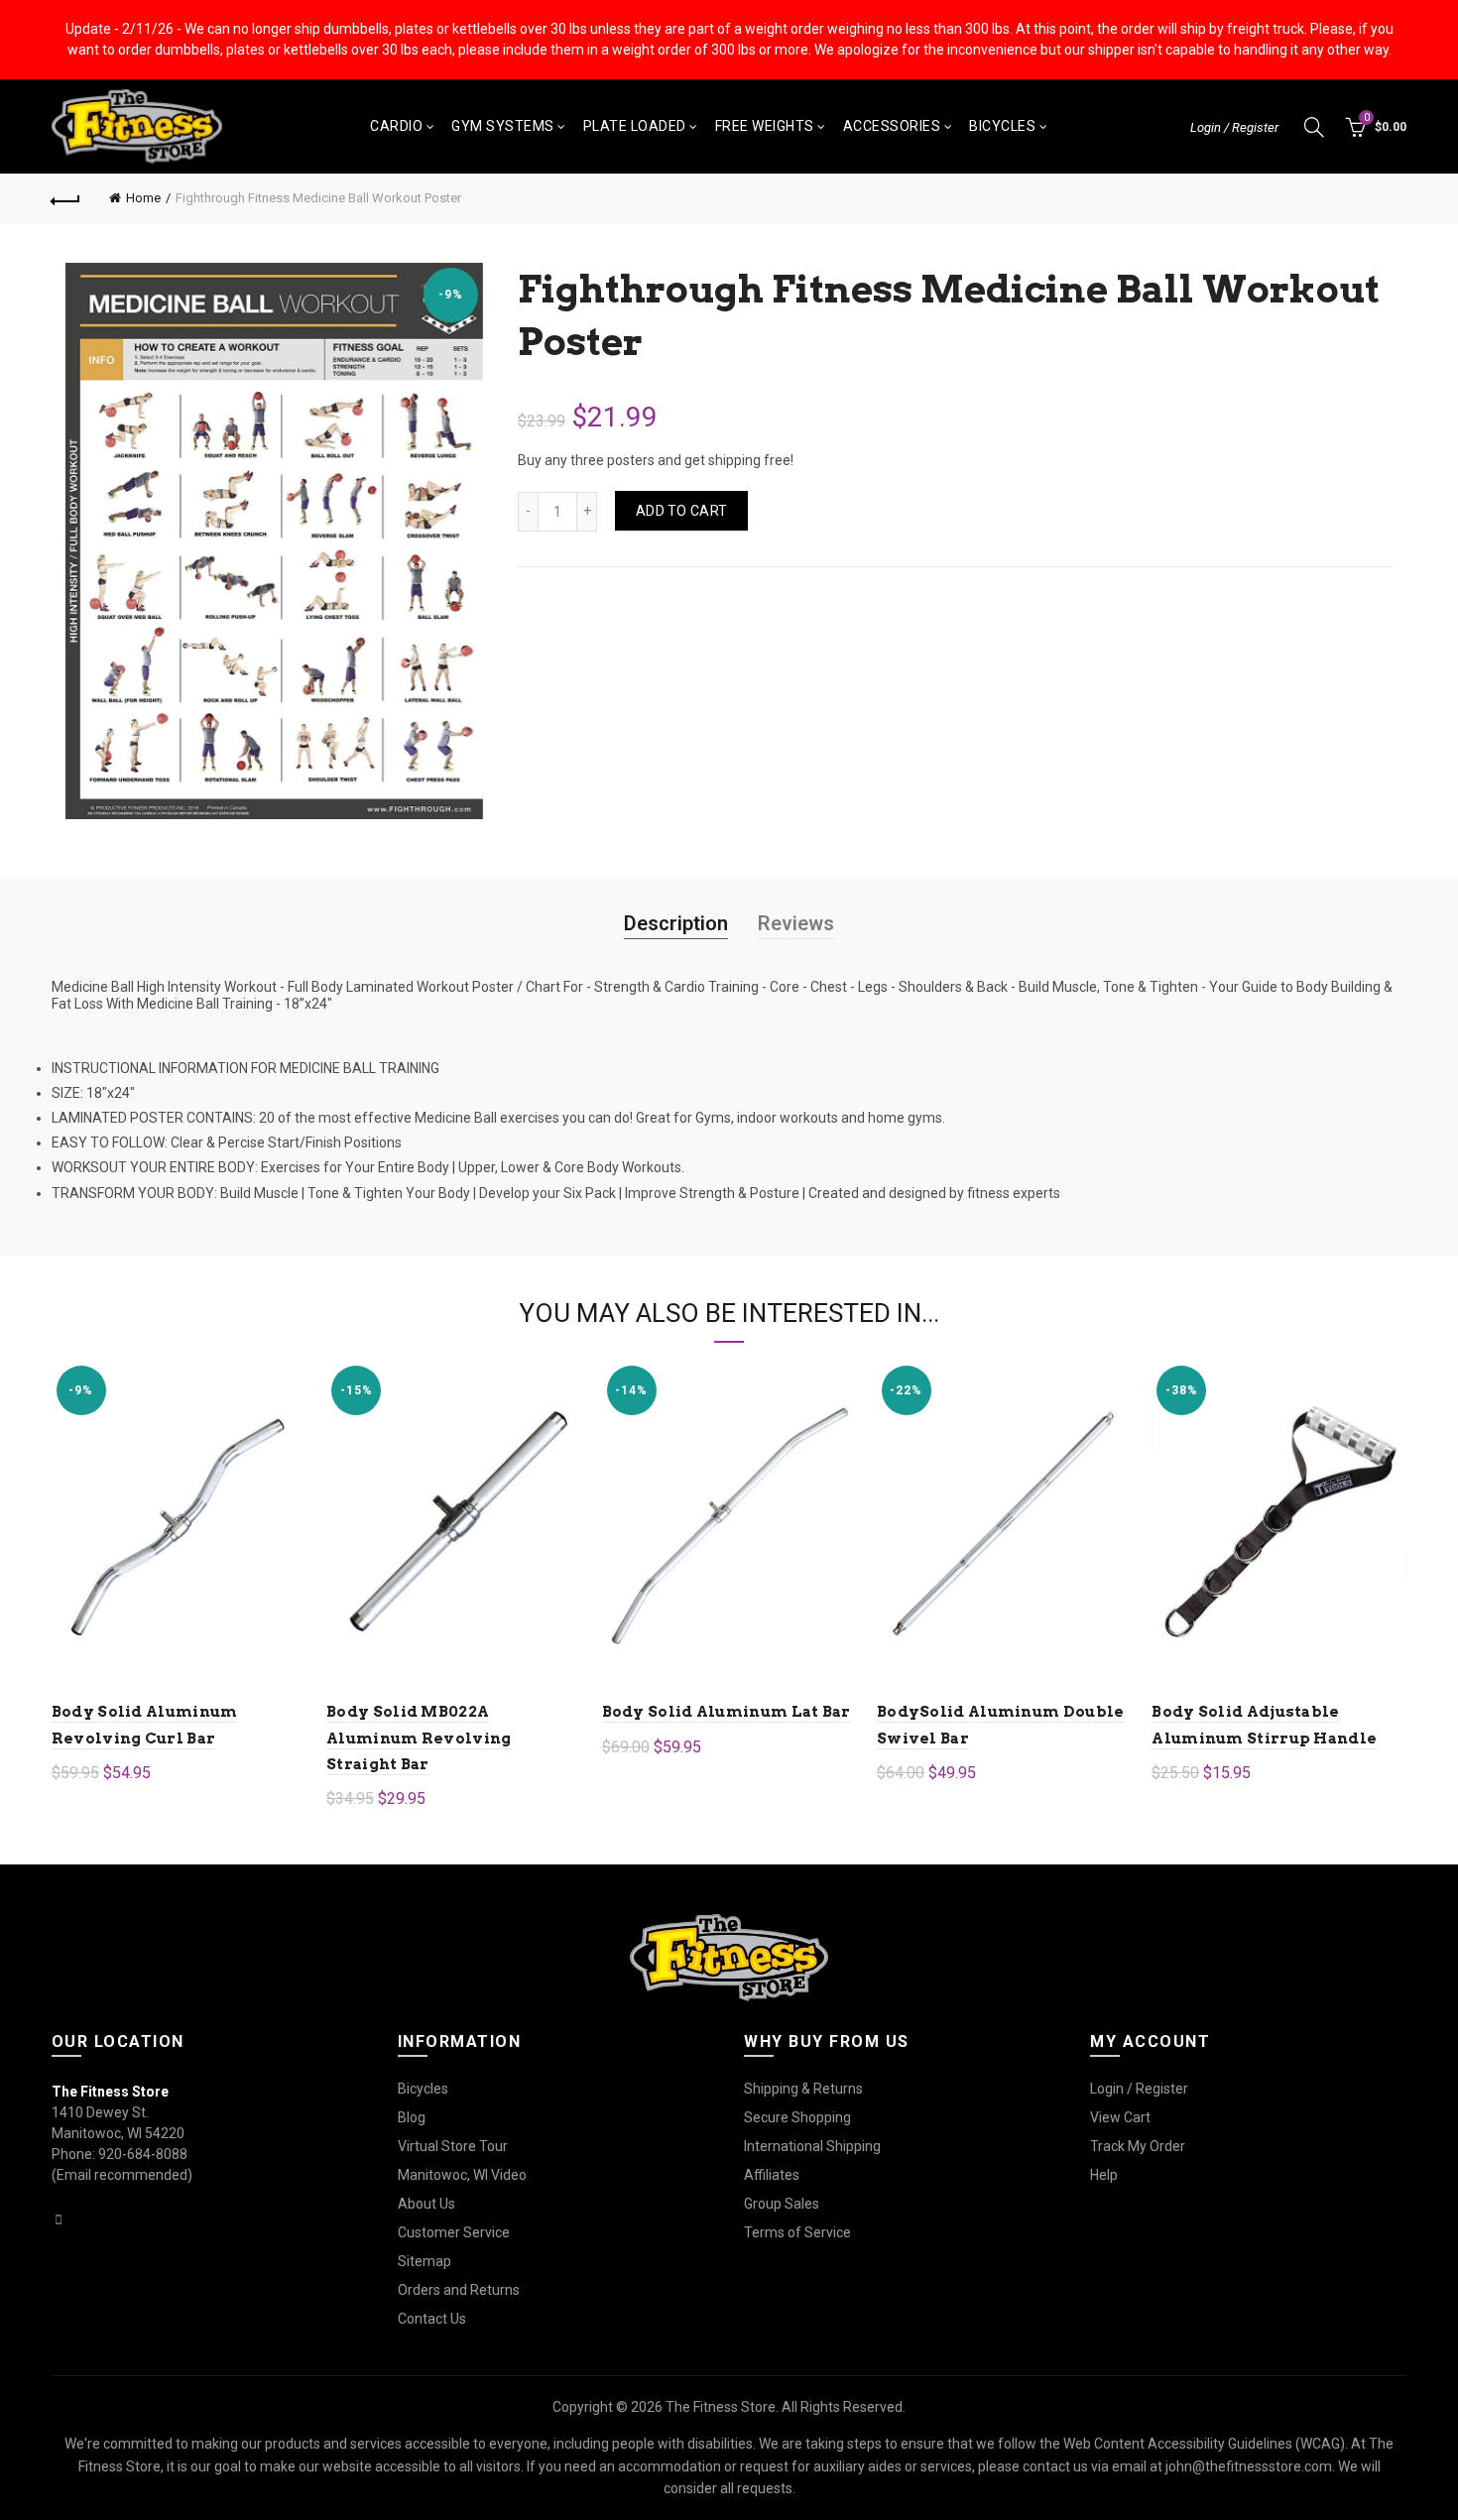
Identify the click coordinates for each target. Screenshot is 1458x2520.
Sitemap (425, 2261)
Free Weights (765, 126)
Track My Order (1138, 2146)
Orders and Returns (459, 2290)
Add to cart (681, 511)
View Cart (1120, 2117)
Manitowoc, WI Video (462, 2175)
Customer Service (454, 2232)
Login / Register (1234, 127)
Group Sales (782, 2204)
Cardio (396, 126)
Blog (412, 2117)
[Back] (66, 198)
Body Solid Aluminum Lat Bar (727, 1712)
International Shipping (812, 2146)
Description (676, 923)
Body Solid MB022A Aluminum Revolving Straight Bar (419, 1738)
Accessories (892, 126)
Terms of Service (797, 2232)
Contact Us (432, 2319)
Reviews (796, 923)
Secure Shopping (797, 2117)
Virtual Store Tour (453, 2146)
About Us (426, 2204)
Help (1104, 2175)
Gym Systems (503, 126)
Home (143, 198)
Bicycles (1002, 126)
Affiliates (772, 2175)
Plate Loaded (635, 126)
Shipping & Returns (803, 2089)
